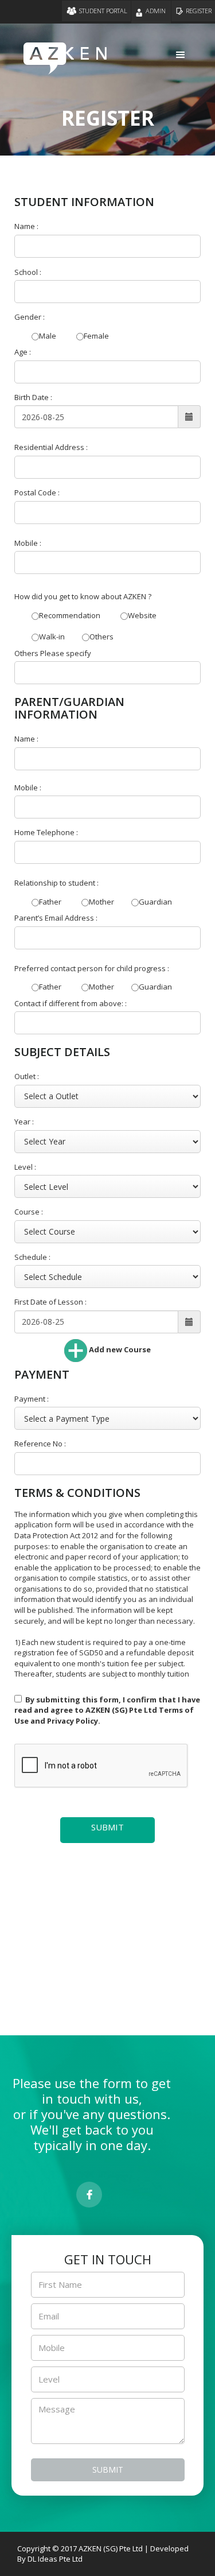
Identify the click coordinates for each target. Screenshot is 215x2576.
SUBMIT (107, 1827)
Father (50, 902)
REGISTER (199, 11)
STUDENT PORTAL (103, 11)
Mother (101, 902)
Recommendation (70, 615)
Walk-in (52, 637)
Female (96, 336)
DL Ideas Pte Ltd (55, 2559)
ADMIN (157, 11)
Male (48, 336)
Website (142, 615)
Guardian (155, 902)
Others (101, 637)
